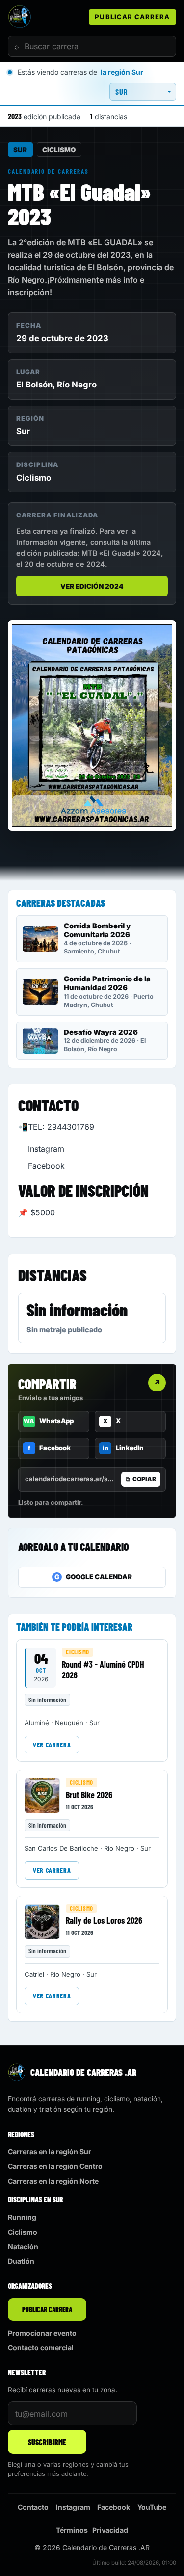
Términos (72, 2530)
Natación (23, 2247)
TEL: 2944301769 (61, 1127)
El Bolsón (34, 385)
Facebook (46, 1166)
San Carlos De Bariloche (61, 1848)
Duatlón (21, 2261)
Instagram (46, 1149)
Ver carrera (52, 1744)
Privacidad (110, 2530)
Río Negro (77, 385)
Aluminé (37, 1723)
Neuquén (69, 1723)
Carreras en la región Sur (50, 2151)
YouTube (152, 2507)
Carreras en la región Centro (55, 2166)
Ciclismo (59, 150)
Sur (20, 150)
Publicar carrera (132, 17)
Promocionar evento (42, 2333)
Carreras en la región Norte (53, 2181)
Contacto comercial (41, 2348)
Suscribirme (47, 2442)
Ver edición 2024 (92, 586)
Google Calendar (93, 1577)
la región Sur (122, 72)
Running (22, 2217)
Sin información (77, 1310)
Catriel (34, 1974)
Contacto (33, 2507)
